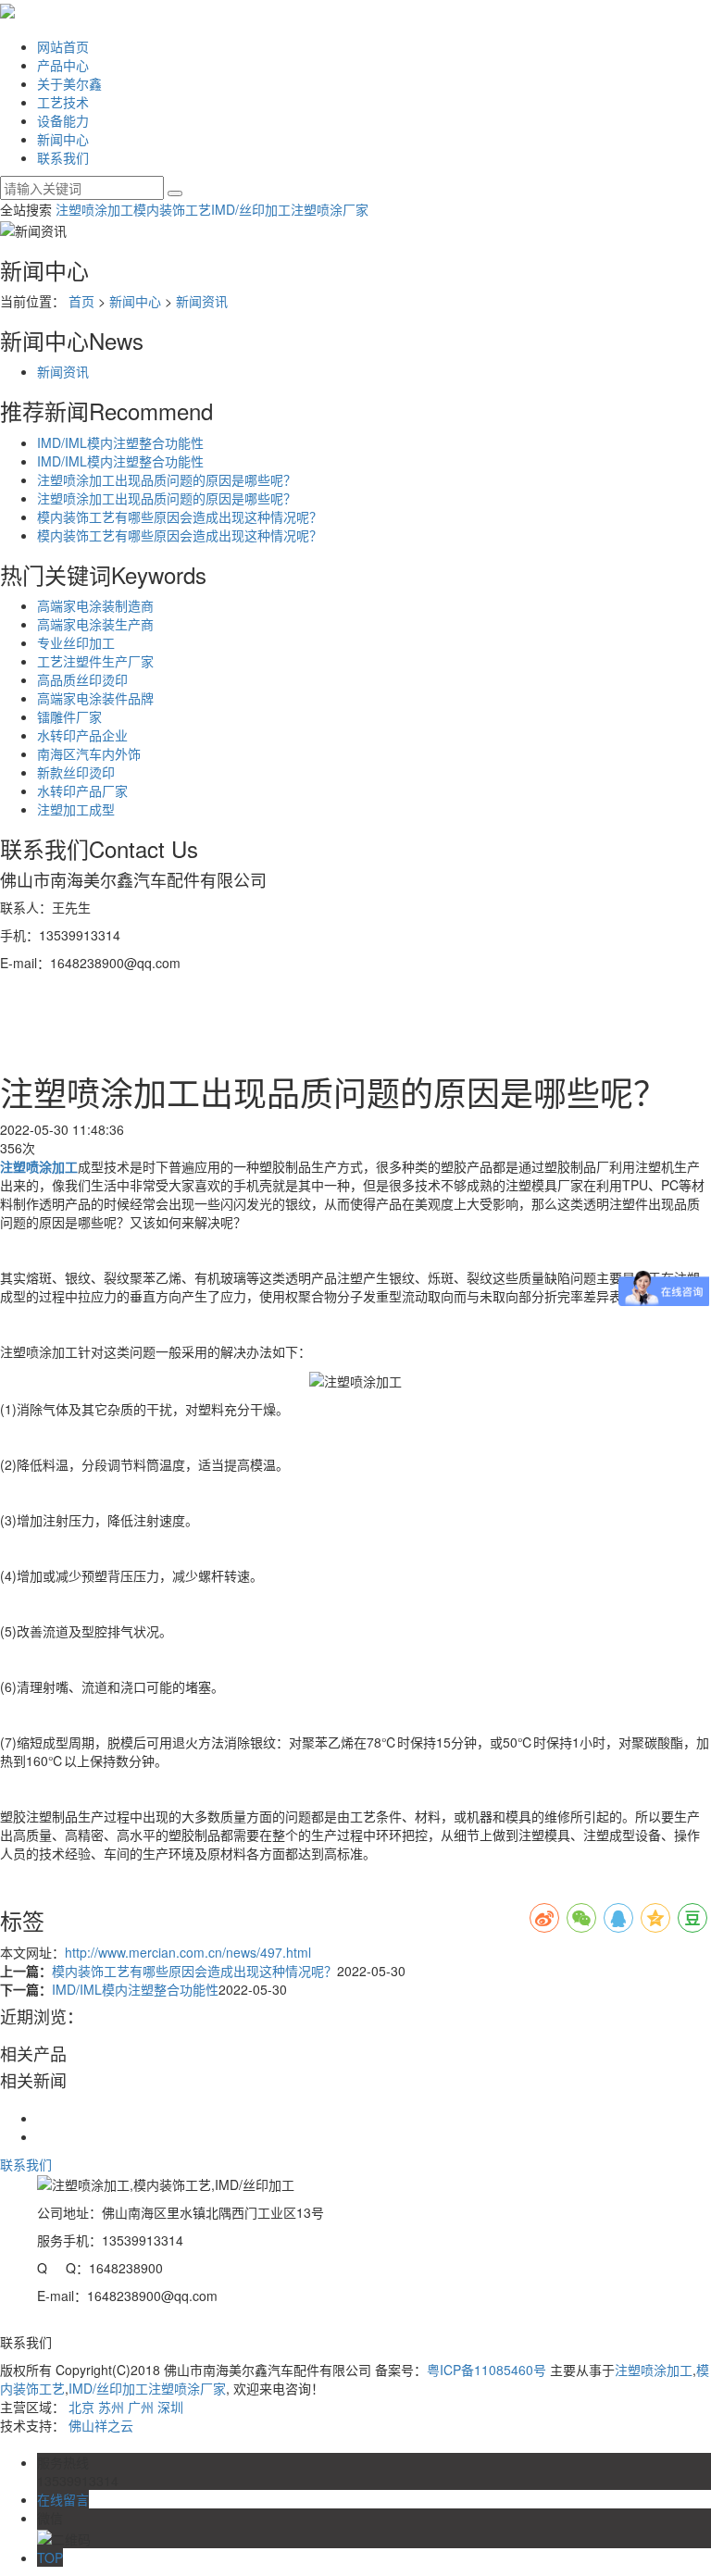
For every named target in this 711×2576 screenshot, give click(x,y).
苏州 (111, 2407)
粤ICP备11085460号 (486, 2370)
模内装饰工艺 (172, 209)
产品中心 (63, 65)
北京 (81, 2407)
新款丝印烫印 (76, 772)
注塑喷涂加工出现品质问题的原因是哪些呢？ (167, 479)
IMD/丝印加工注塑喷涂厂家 (290, 209)
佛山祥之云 (101, 2425)
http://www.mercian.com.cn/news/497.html (188, 1952)
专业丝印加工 (76, 642)
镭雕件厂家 (69, 716)
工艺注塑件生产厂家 (95, 661)
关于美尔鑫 (69, 83)
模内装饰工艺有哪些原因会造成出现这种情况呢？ (180, 516)
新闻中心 (63, 139)
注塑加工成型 (76, 809)
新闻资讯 (202, 301)
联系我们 (63, 157)
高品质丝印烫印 (82, 679)
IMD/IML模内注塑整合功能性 (120, 442)
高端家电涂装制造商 (95, 605)
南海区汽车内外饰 (89, 753)
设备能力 (63, 120)
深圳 (170, 2407)
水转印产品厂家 (82, 790)
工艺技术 (63, 102)
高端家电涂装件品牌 (95, 698)
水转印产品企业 (82, 735)
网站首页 (63, 46)
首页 (81, 301)
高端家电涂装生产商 (95, 624)
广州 (141, 2407)
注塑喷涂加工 (94, 209)
